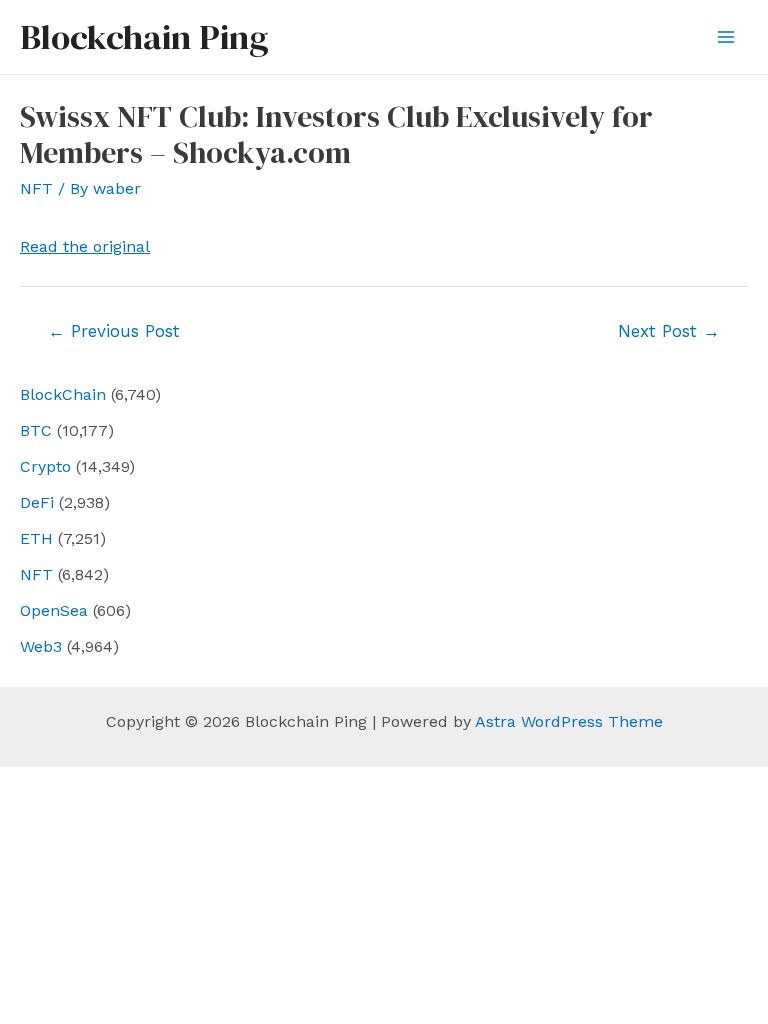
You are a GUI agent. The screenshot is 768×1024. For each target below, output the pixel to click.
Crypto (45, 466)
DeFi (37, 502)
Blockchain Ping (144, 37)
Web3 (41, 646)
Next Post (669, 331)
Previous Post (114, 331)
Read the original (85, 246)
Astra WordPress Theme (569, 721)
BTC (36, 430)
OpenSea (54, 610)
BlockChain (63, 394)
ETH (36, 538)
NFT (36, 574)
